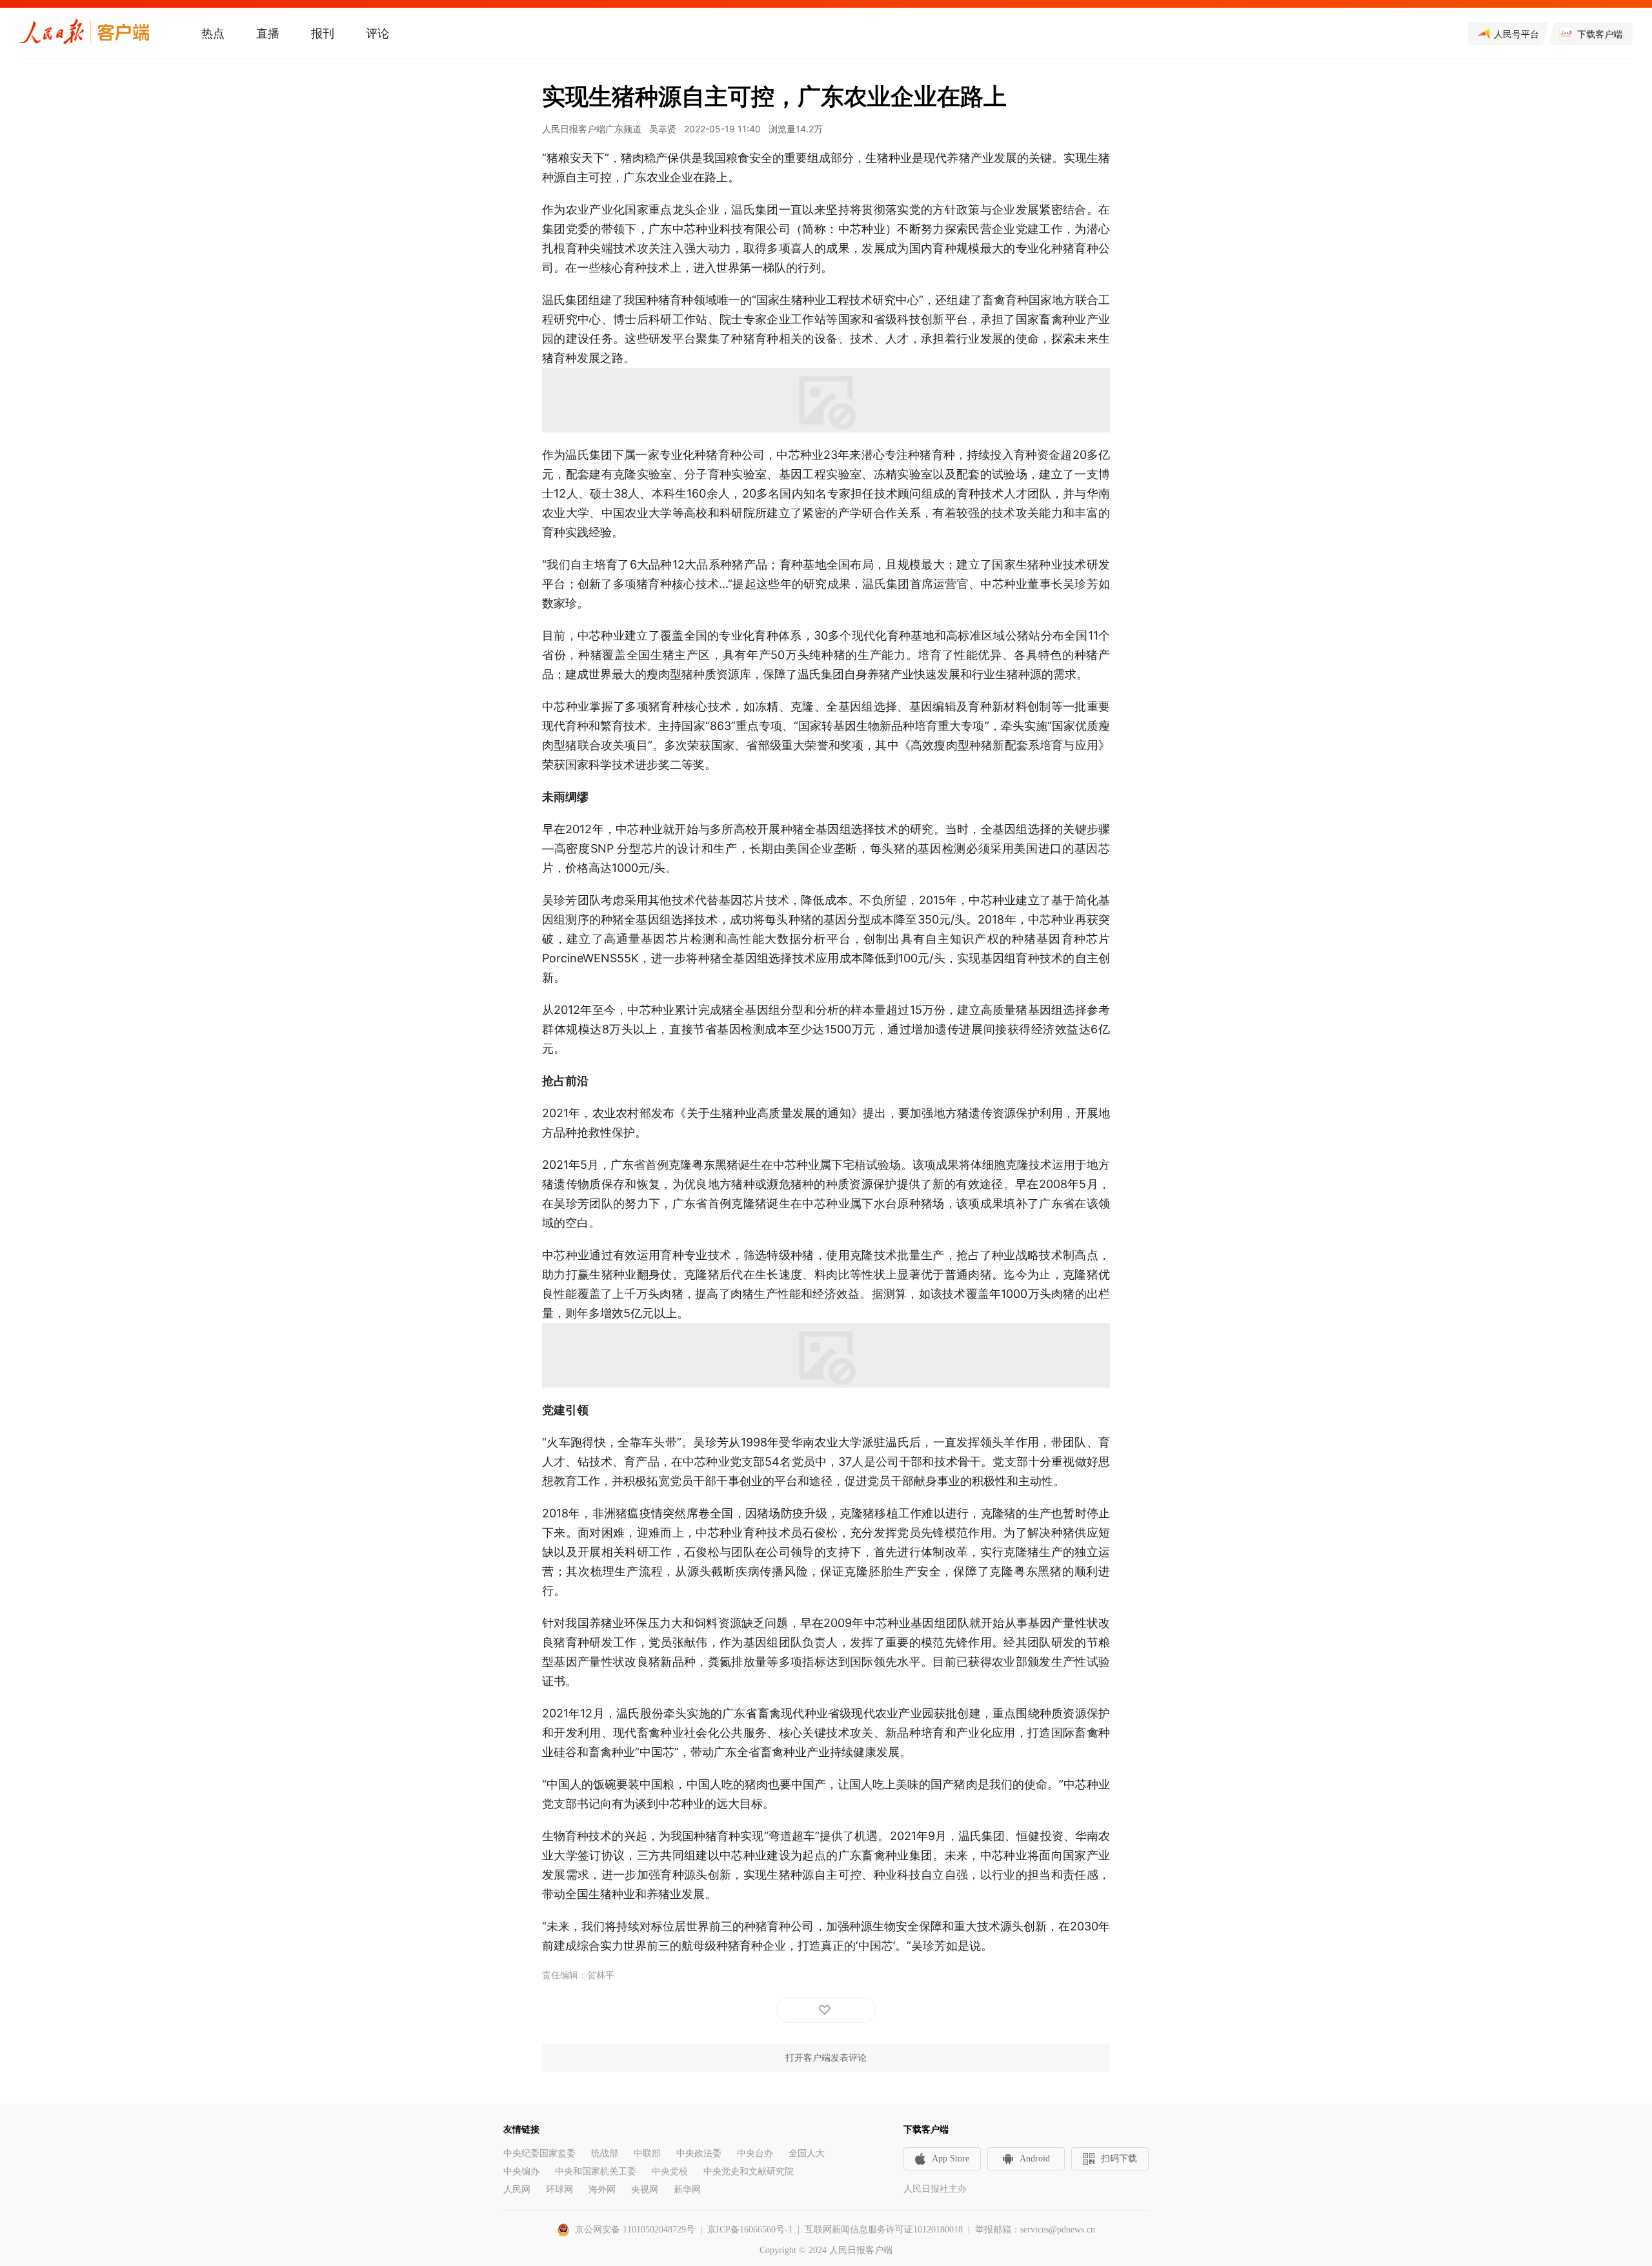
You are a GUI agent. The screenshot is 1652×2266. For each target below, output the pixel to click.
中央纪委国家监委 (539, 2153)
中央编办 (521, 2171)
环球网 (559, 2190)
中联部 (647, 2153)
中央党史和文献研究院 (749, 2171)
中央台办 (755, 2153)
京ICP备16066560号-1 (750, 2230)
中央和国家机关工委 (596, 2171)
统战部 (605, 2153)
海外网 (602, 2190)
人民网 (517, 2190)
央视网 (645, 2190)
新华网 (687, 2190)
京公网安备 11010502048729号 (635, 2230)
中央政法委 (699, 2153)
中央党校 (670, 2171)
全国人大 (807, 2153)
